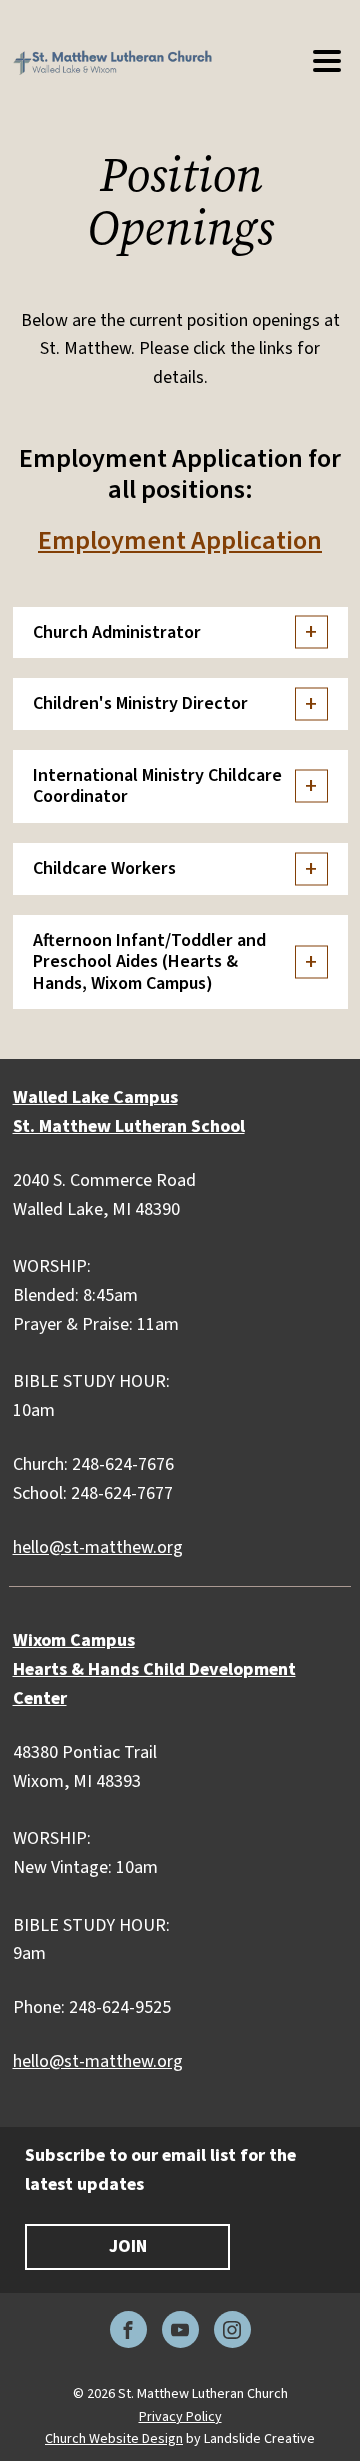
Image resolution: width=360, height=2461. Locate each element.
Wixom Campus (74, 1640)
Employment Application (180, 540)
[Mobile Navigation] (326, 62)
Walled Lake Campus (95, 1097)
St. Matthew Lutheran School (129, 1126)
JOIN (128, 2246)
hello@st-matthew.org (98, 1547)
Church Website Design (114, 2439)
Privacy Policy (180, 2417)
